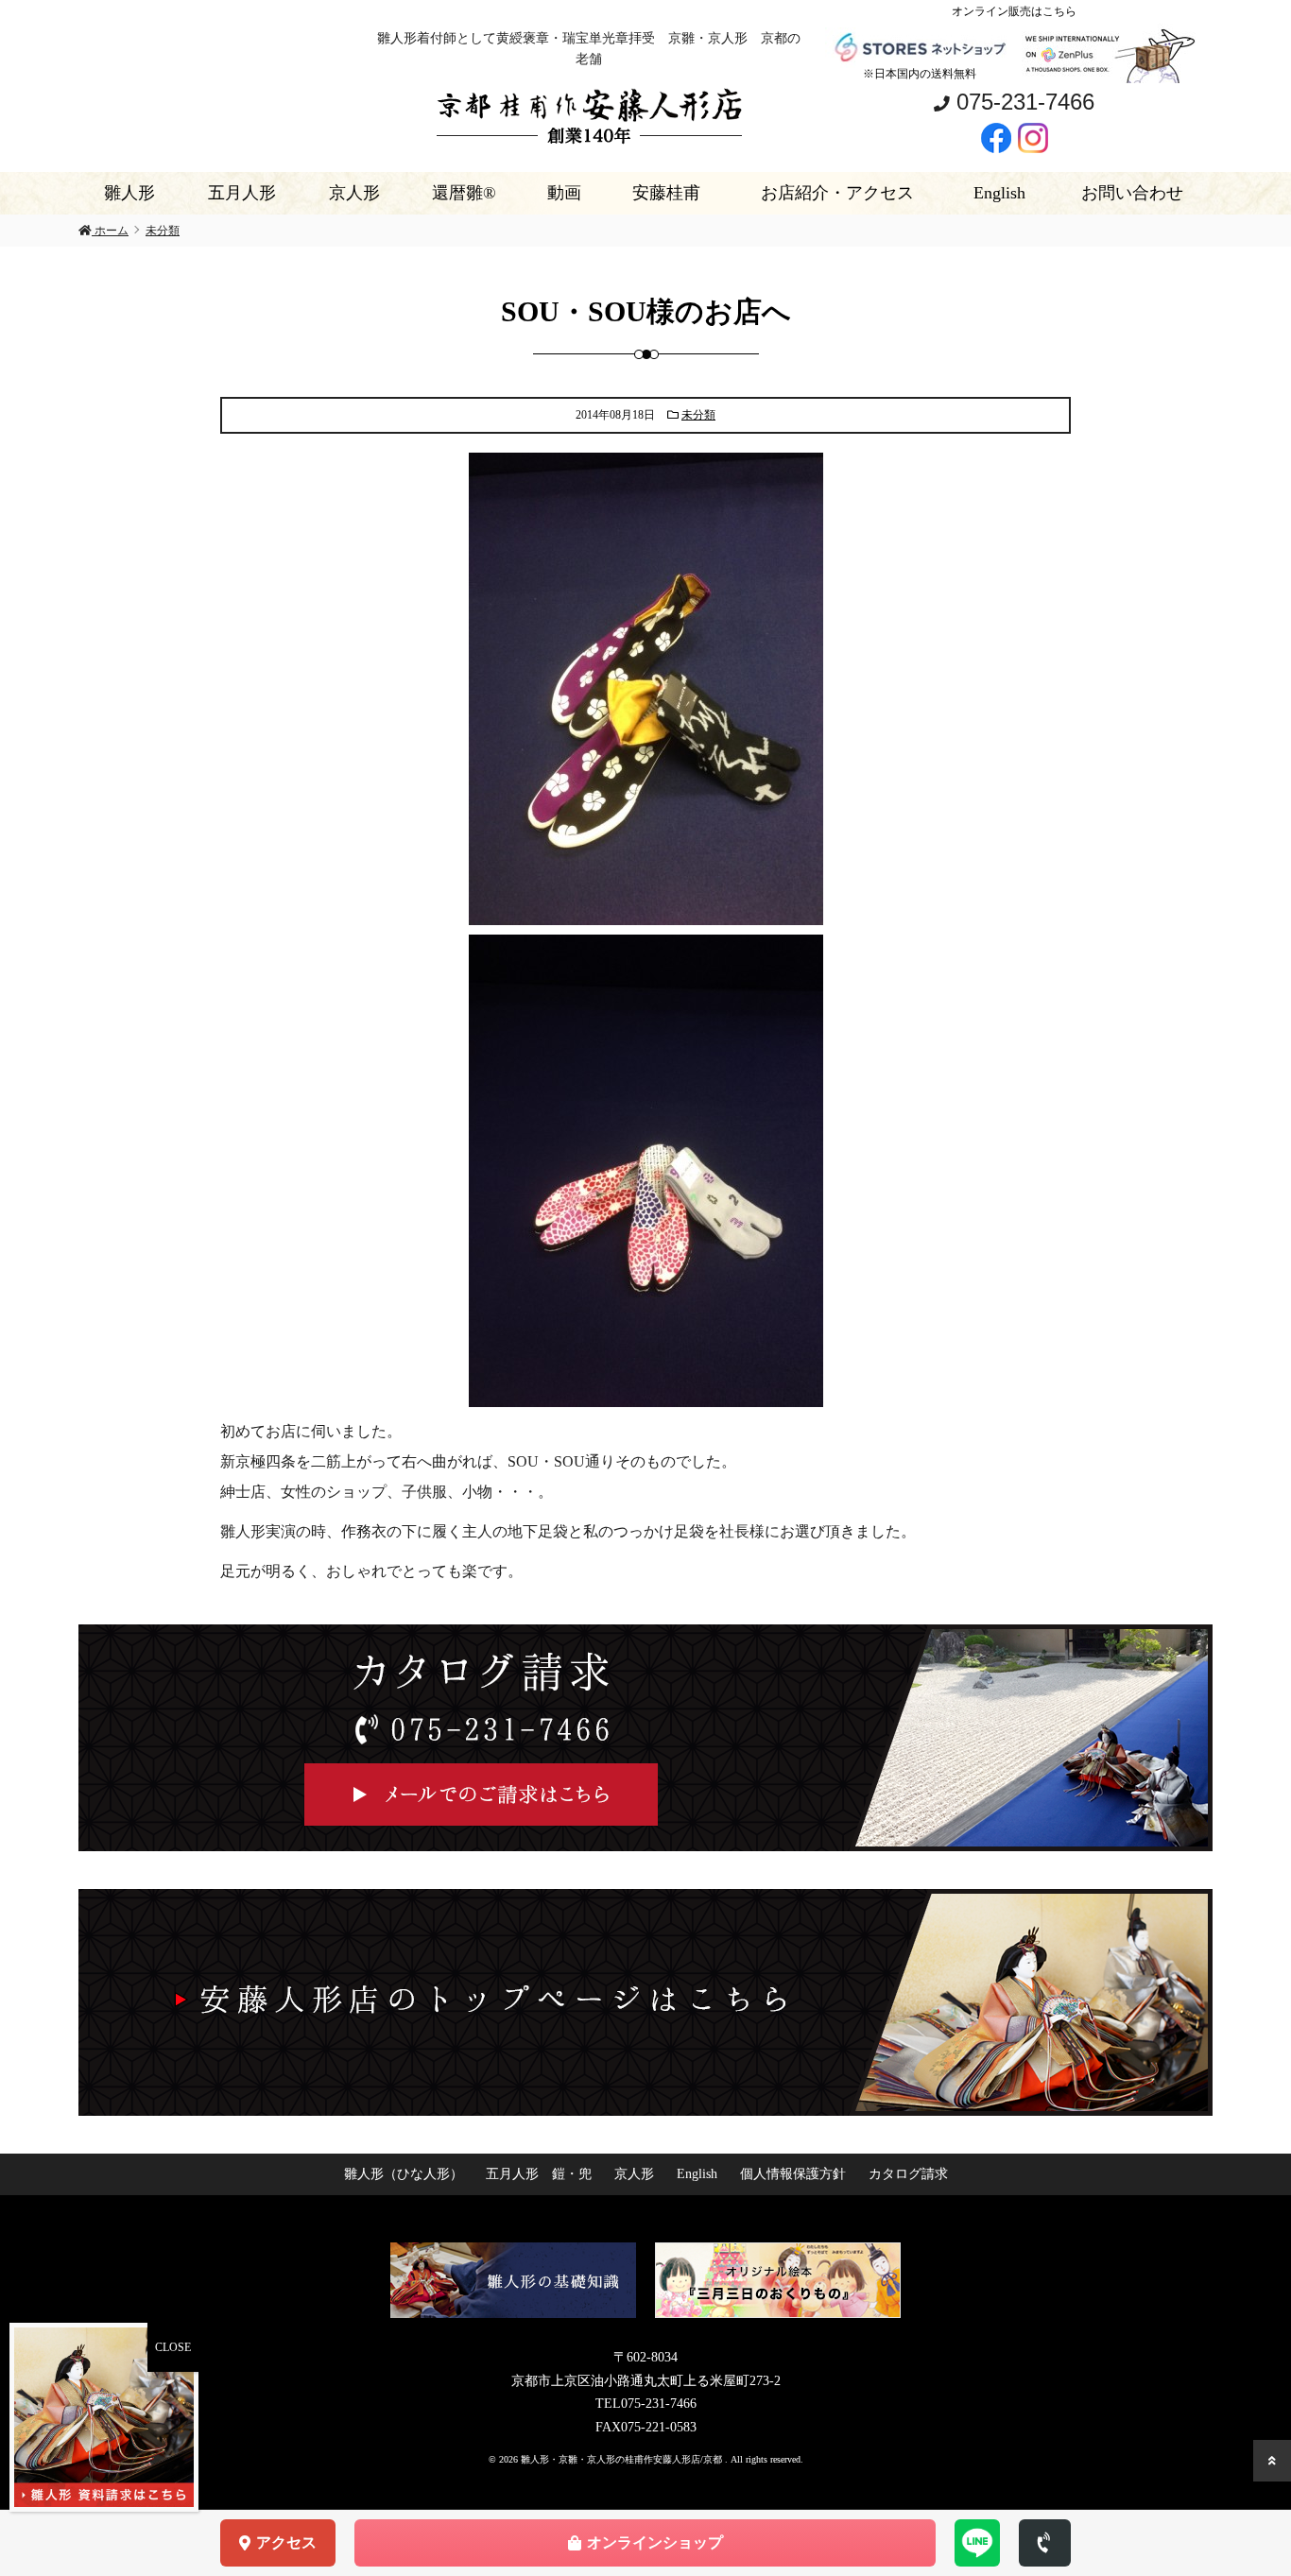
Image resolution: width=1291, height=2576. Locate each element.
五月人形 (242, 193)
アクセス (286, 2542)
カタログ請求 (908, 2174)
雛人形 (129, 193)
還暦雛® (464, 193)
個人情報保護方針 (793, 2174)
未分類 (698, 415)
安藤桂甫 (666, 193)
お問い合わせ (1132, 193)
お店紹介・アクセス (837, 193)
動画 (564, 193)
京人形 (354, 193)
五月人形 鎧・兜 (539, 2174)
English (999, 193)
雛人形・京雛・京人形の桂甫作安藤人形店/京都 (623, 2459)
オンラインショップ (655, 2542)
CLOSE (173, 2347)
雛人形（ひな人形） (404, 2174)
